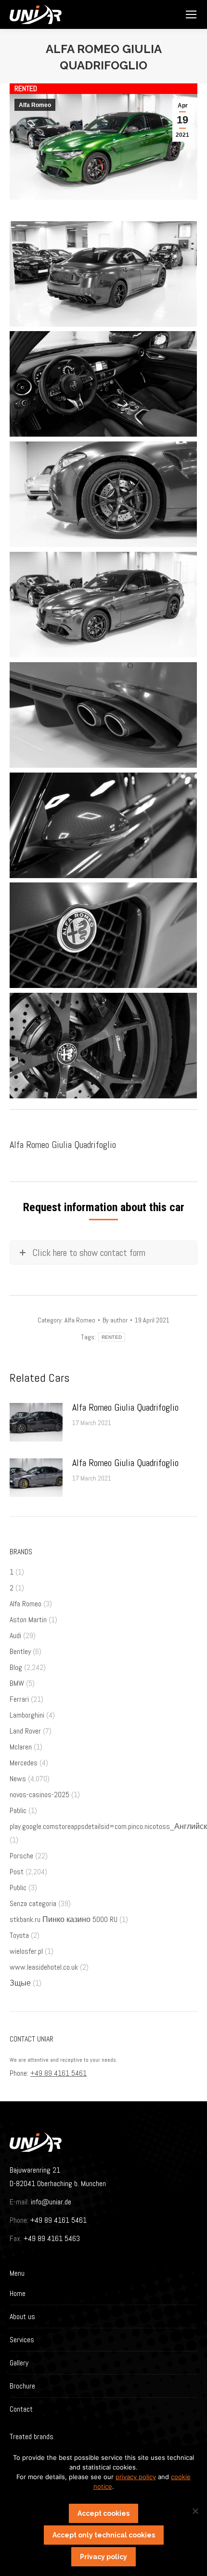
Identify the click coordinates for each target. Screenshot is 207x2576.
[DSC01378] (103, 935)
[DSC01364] (103, 274)
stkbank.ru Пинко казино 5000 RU (64, 1919)
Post (17, 1872)
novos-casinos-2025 (39, 1795)
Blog (16, 1667)
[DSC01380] (103, 1046)
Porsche (21, 1856)
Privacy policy (103, 2557)
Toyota (19, 1935)
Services (22, 2340)
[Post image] (36, 1422)
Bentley (20, 1651)
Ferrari (19, 1699)
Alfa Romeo (35, 105)
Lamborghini (27, 1715)
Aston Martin (28, 1620)
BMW (17, 1683)
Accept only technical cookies (104, 2535)
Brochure (22, 2386)
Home (18, 2293)
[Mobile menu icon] (191, 14)
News (18, 1779)
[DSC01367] (103, 494)
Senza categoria (33, 1903)
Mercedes (24, 1763)
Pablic (18, 1810)
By (115, 1320)
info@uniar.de (51, 2202)
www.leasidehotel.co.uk (44, 1967)
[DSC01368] (103, 605)
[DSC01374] (103, 715)
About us (22, 2316)
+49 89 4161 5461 (58, 2073)
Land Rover (25, 1731)
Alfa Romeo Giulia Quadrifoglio (125, 1407)
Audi (15, 1635)
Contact (21, 2409)
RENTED (112, 1337)
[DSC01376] (103, 825)
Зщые (20, 1983)
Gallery (19, 2363)
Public (18, 1888)
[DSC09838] (103, 384)
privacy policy (136, 2477)
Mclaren (21, 1747)
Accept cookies (103, 2513)
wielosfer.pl (26, 1951)
